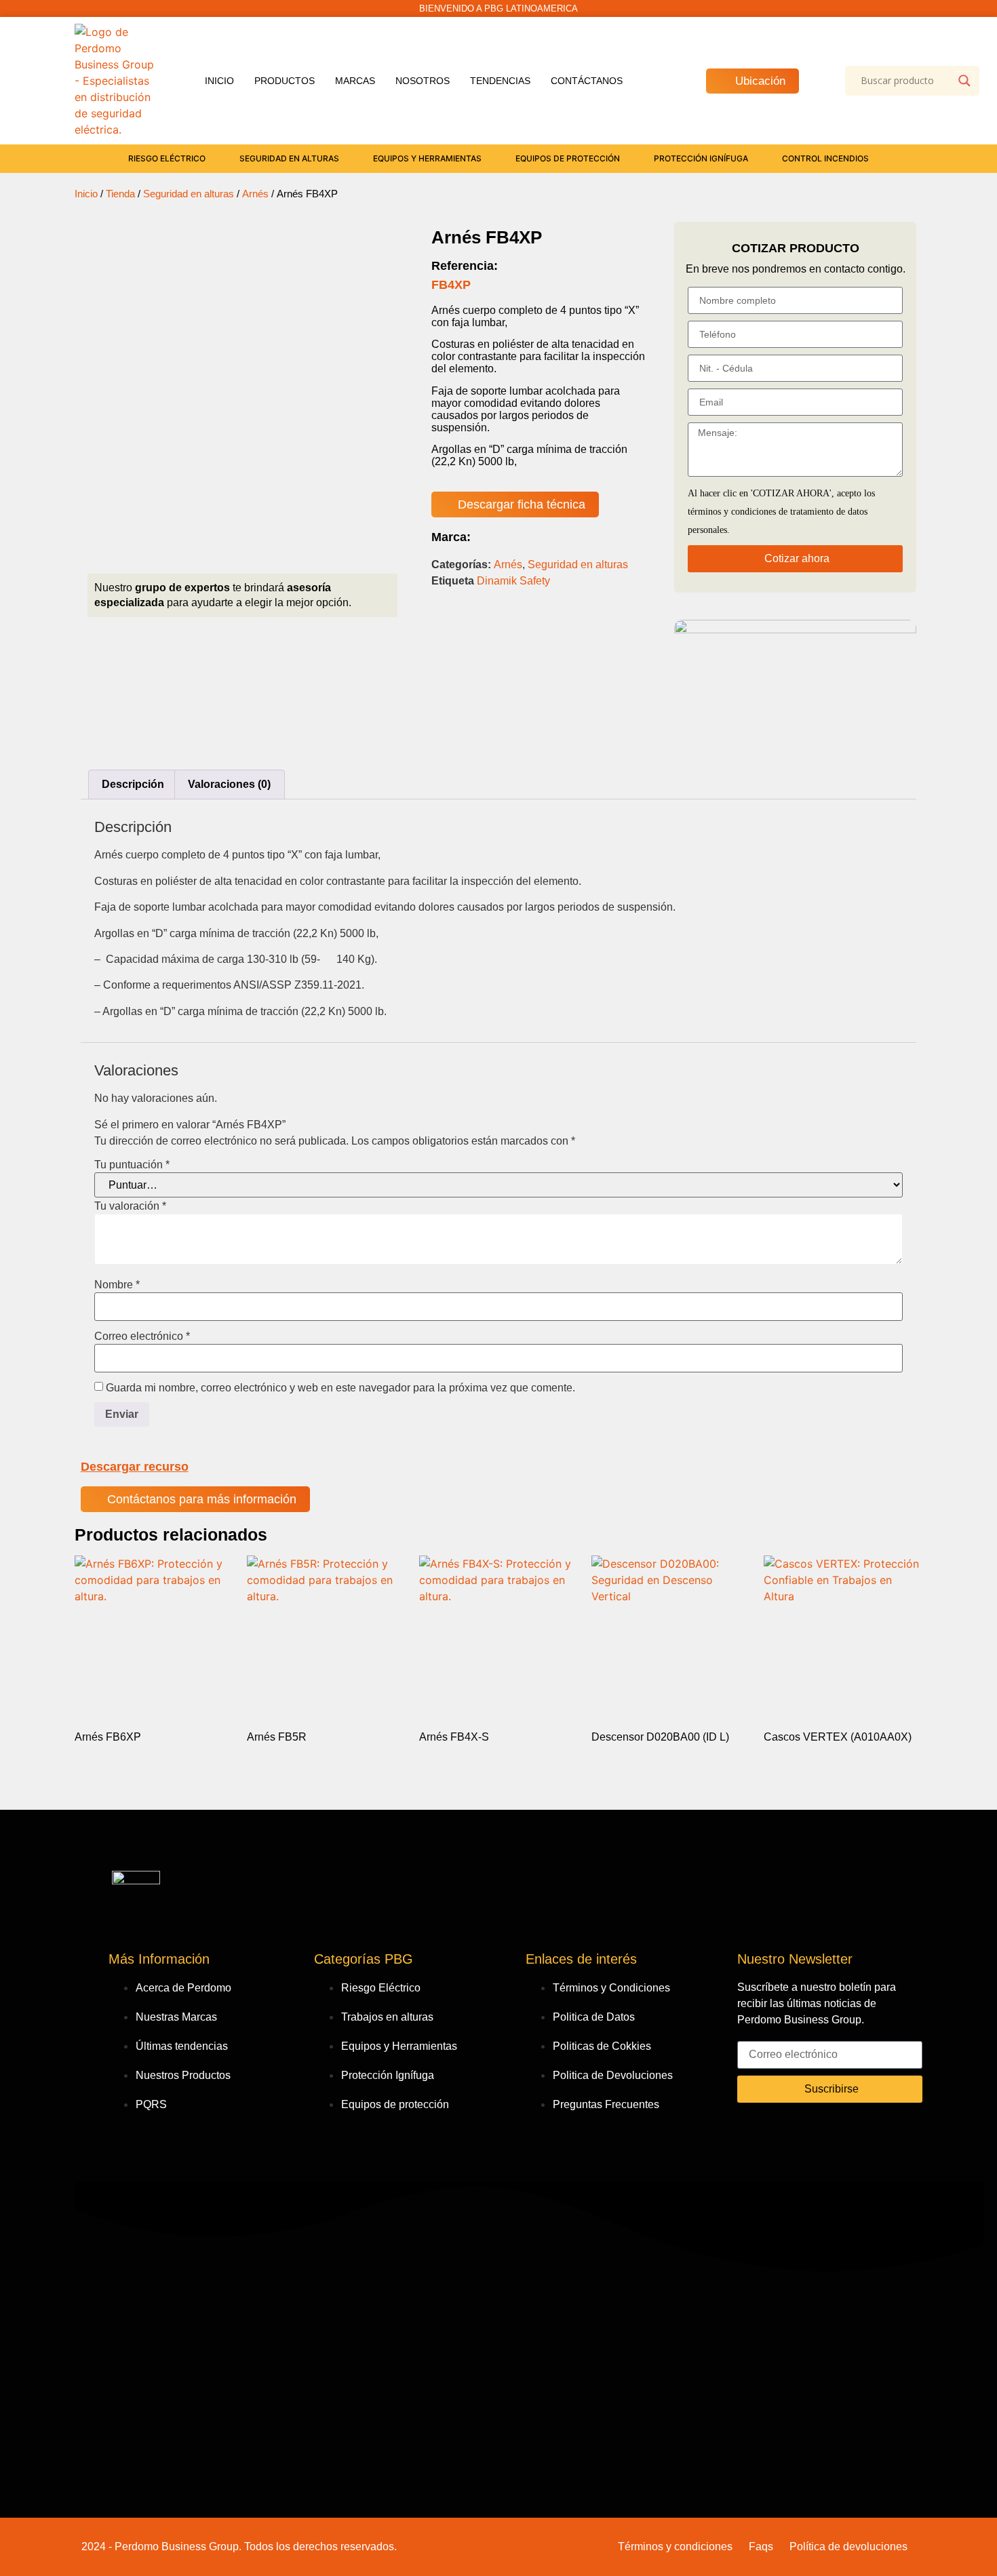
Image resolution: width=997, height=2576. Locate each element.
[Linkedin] (836, 2133)
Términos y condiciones (675, 2547)
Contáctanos (587, 81)
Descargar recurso (135, 1467)
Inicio (219, 81)
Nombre (117, 1285)
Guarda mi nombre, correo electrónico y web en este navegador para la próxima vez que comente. (340, 1388)
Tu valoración (130, 1206)
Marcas (355, 81)
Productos (285, 81)
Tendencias (500, 81)
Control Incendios (825, 158)
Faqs (761, 2547)
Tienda (120, 194)
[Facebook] (754, 2133)
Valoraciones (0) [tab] (229, 784)
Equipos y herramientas (427, 158)
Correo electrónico (142, 1336)
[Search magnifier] (964, 81)
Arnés (255, 194)
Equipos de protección (568, 158)
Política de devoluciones (848, 2547)
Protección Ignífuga (701, 158)
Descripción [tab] (133, 784)
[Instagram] (795, 2133)
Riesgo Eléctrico (167, 158)
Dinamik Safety (513, 581)
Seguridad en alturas (289, 158)
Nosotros (423, 81)
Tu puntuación (132, 1165)
